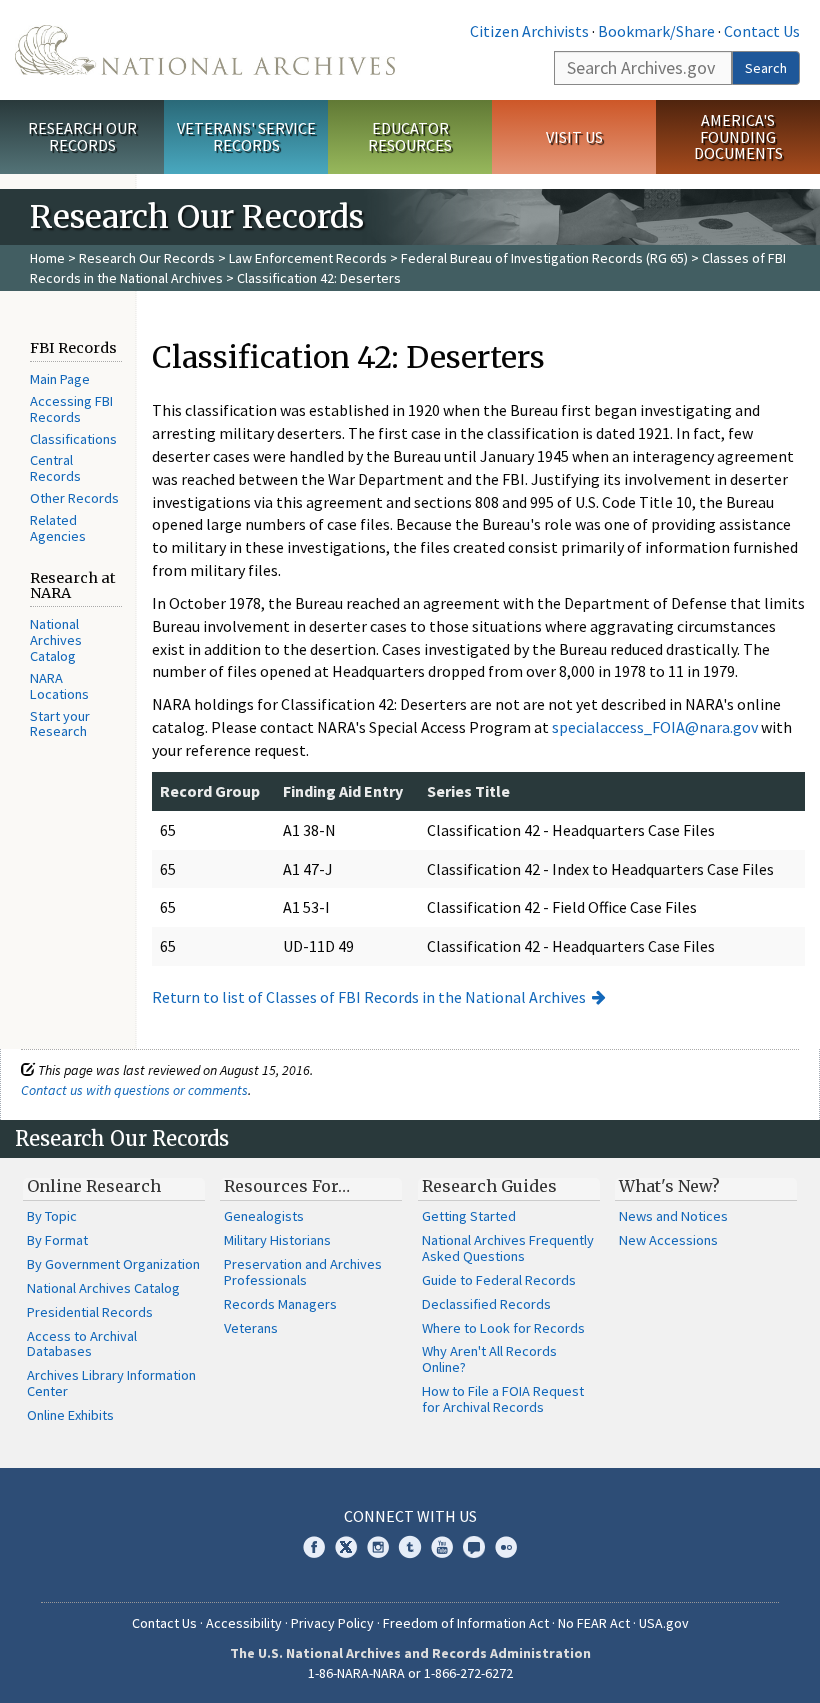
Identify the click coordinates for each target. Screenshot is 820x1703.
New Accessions (668, 1240)
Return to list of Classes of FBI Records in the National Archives (369, 997)
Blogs (474, 1547)
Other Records (74, 498)
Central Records (55, 468)
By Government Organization (113, 1264)
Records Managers (280, 1304)
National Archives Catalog (56, 640)
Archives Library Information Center (111, 1383)
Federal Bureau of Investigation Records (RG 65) (544, 258)
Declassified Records (486, 1304)
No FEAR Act (594, 1623)
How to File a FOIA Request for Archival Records (503, 1399)
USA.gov (664, 1623)
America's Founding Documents (738, 137)
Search (766, 68)
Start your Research (60, 724)
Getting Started (469, 1216)
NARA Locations (59, 686)
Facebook (314, 1547)
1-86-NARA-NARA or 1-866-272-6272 (410, 1673)
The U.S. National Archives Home (205, 50)
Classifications (73, 439)
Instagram (378, 1547)
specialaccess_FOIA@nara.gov (655, 727)
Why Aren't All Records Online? (489, 1359)
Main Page (60, 379)
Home (47, 258)
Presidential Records (90, 1312)
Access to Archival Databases (82, 1344)
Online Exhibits (70, 1415)
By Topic (52, 1216)
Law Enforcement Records (308, 258)
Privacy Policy (332, 1623)
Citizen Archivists (529, 31)
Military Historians (277, 1240)
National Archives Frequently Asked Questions (508, 1248)
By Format (57, 1240)
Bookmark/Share (656, 31)
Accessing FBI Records (71, 409)
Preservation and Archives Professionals (303, 1272)
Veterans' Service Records (246, 136)
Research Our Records (82, 136)
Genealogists (264, 1216)
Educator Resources (410, 136)
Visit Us (574, 137)
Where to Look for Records (503, 1328)
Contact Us (762, 31)
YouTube (442, 1547)
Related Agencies (58, 528)
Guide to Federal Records (499, 1280)
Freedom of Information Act (466, 1623)
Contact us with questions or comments (134, 1090)
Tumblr (410, 1547)
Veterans (251, 1328)
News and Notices (673, 1216)
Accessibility (244, 1623)
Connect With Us (410, 1516)
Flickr (506, 1547)
